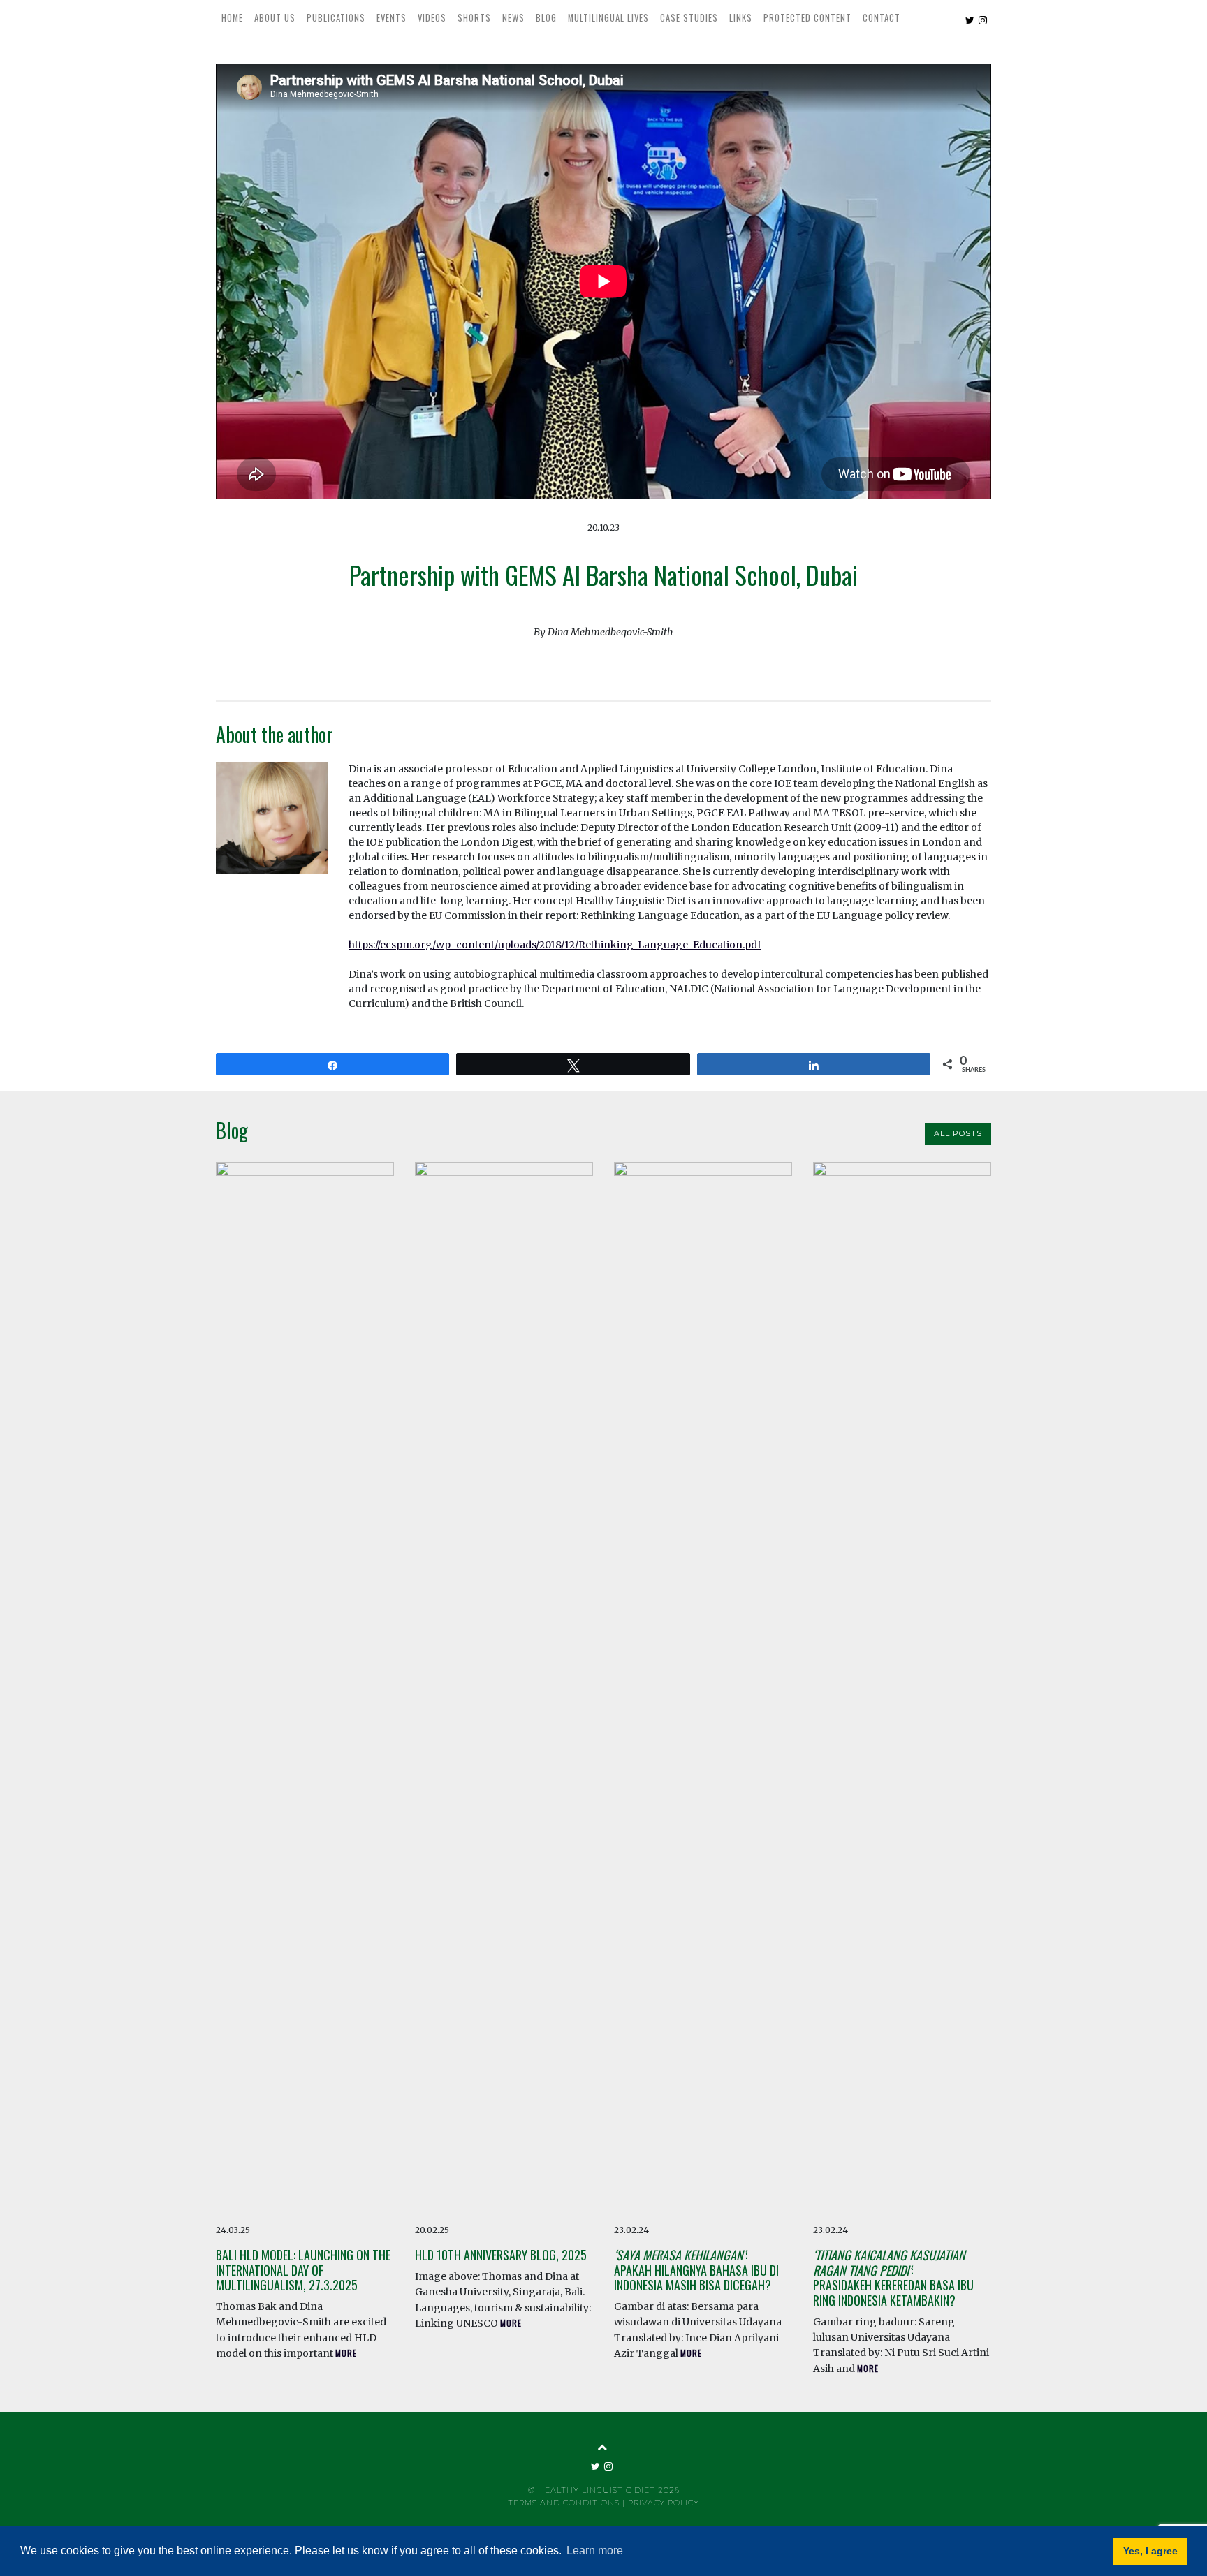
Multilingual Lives (608, 18)
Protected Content (807, 18)
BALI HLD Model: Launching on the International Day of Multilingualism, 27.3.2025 (303, 2270)
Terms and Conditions (564, 2503)
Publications (336, 18)
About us (275, 18)
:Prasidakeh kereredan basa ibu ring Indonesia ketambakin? (893, 2277)
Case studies (689, 18)
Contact (882, 18)
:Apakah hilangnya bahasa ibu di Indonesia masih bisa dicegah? (696, 2270)
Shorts (474, 18)
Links (741, 18)
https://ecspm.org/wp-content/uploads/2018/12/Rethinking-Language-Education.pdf (555, 945)
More (346, 2353)
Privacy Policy (664, 2503)
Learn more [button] (595, 2551)
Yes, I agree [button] (1150, 2551)
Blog (546, 18)
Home (232, 18)
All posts (958, 1133)
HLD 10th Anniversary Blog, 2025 (501, 2255)
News (513, 18)
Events (392, 18)
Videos (432, 18)
